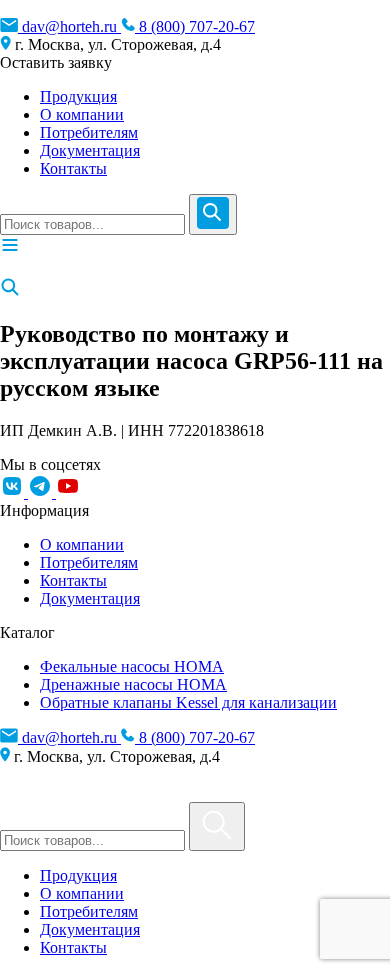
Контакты (73, 168)
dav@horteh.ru (69, 26)
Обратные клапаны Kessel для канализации (188, 702)
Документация (90, 150)
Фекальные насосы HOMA (132, 666)
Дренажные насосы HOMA (133, 684)
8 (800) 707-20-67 (195, 26)
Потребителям (89, 132)
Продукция (78, 96)
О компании (82, 114)
